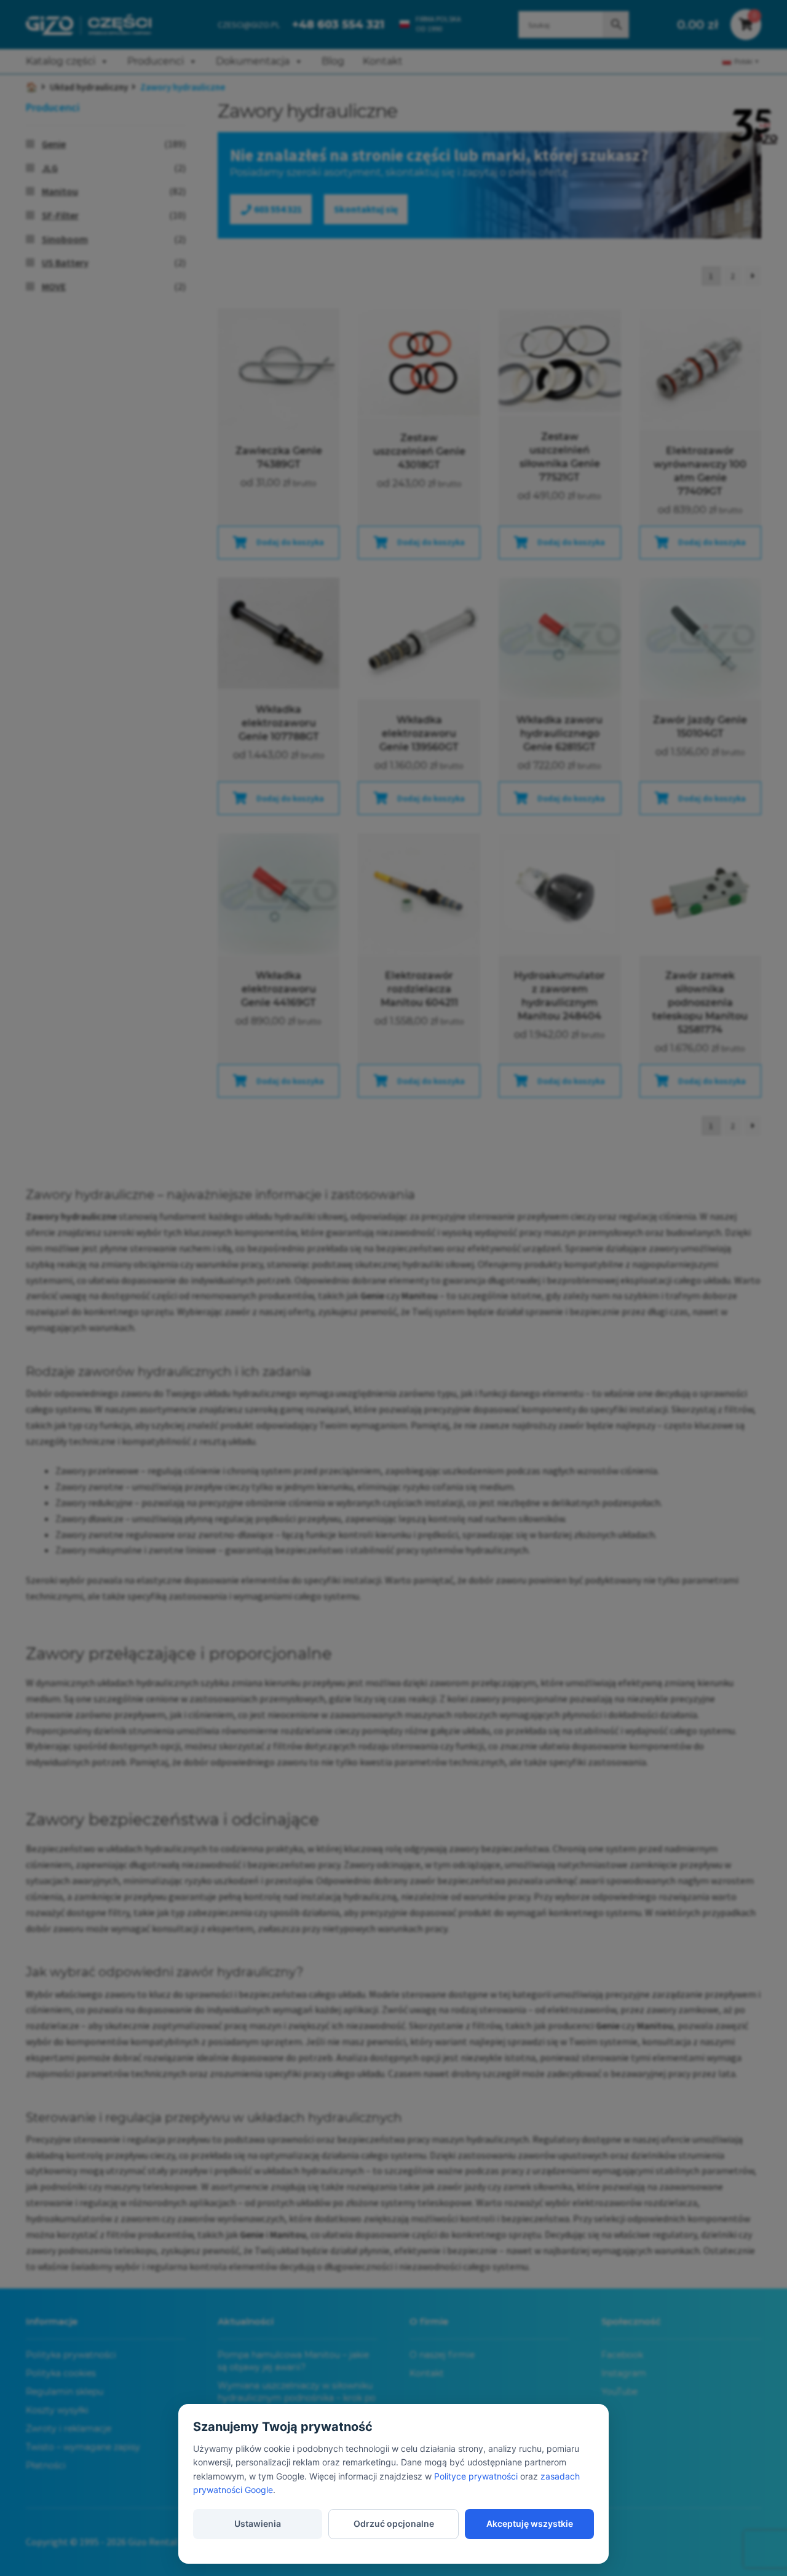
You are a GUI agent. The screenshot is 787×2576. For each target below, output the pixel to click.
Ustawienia (258, 2523)
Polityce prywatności (476, 2476)
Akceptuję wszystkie (530, 2523)
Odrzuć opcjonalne (394, 2523)
